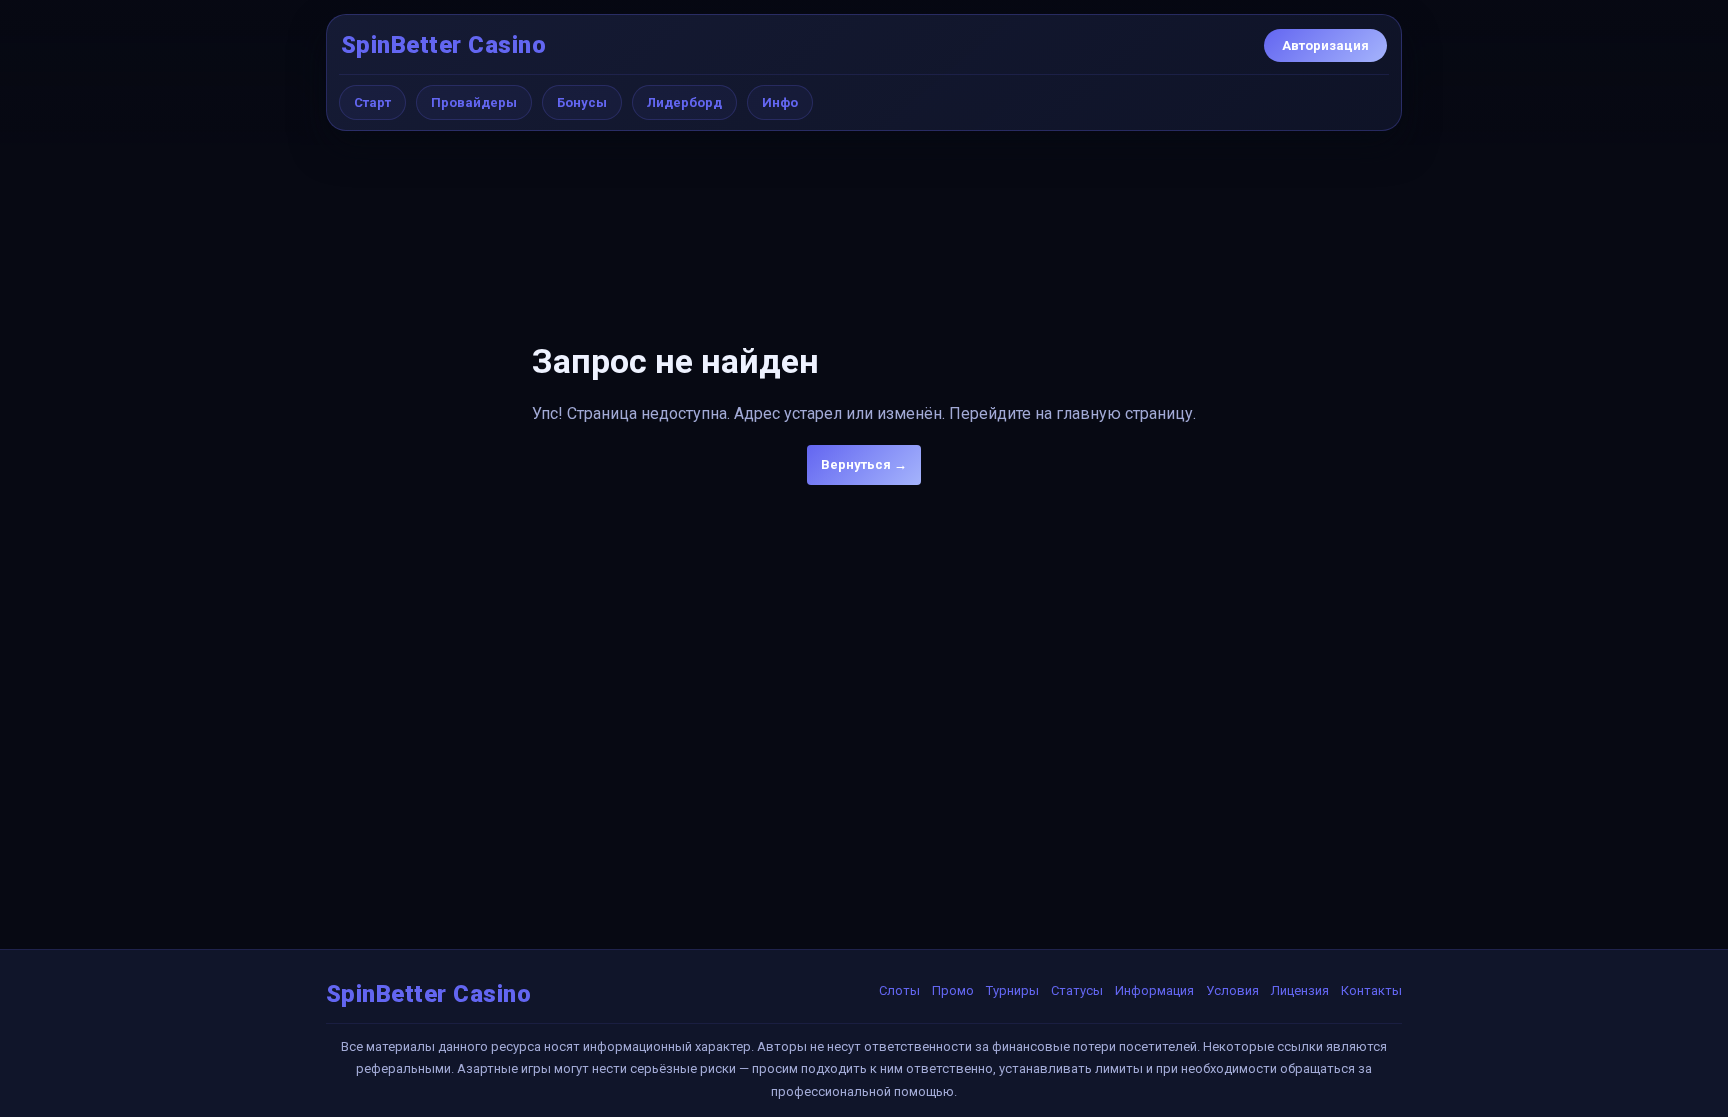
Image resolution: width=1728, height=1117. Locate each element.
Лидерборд (684, 102)
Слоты (899, 990)
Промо (953, 990)
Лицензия (1300, 990)
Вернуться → (864, 464)
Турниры (1012, 990)
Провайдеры (474, 102)
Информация (1154, 990)
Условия (1232, 990)
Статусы (1077, 990)
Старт (372, 102)
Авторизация (1325, 45)
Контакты (1371, 990)
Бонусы (582, 102)
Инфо (780, 102)
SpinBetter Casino (443, 45)
